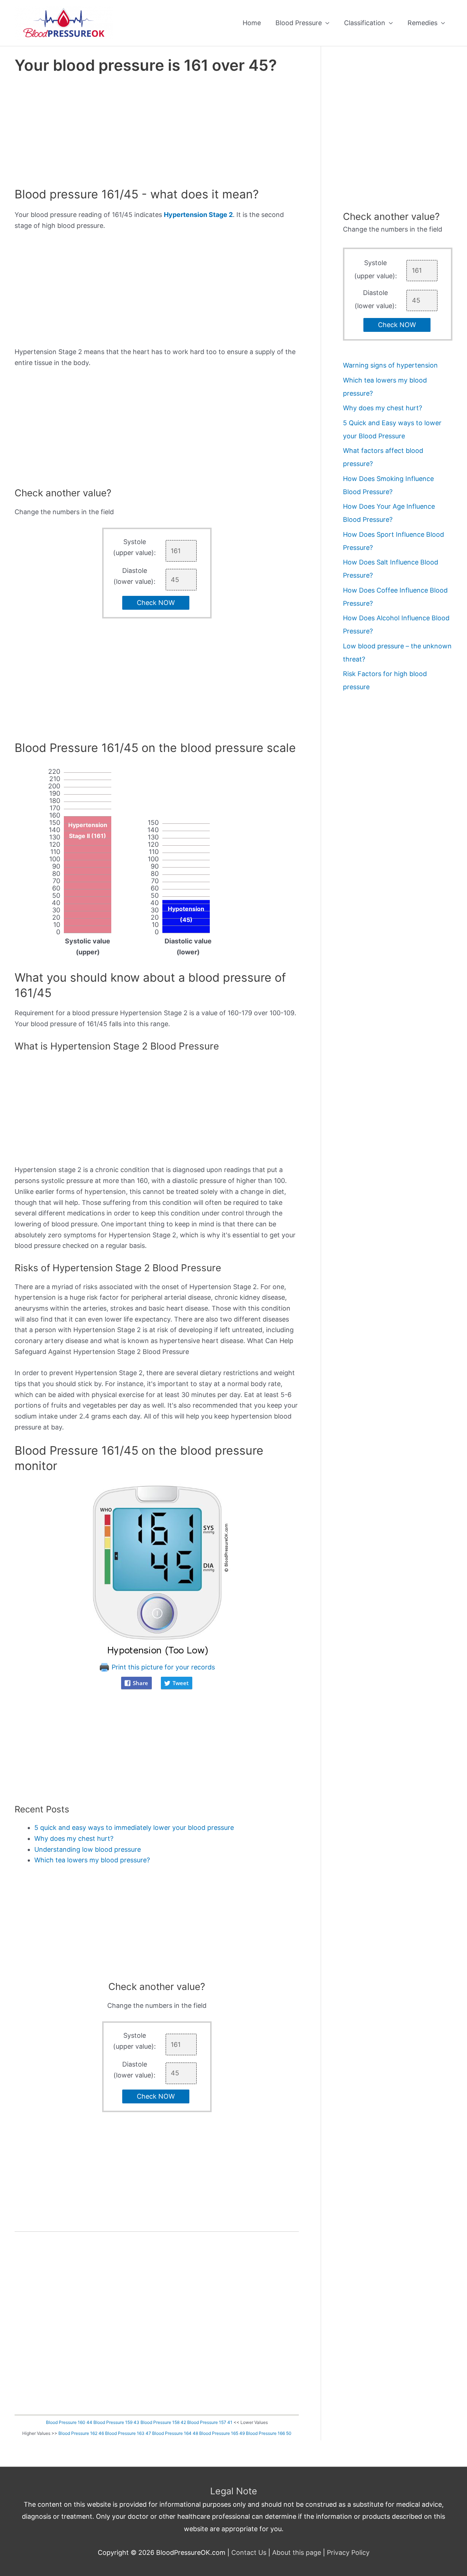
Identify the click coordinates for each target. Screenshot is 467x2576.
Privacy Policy (348, 2552)
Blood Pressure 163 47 (128, 2433)
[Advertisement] (157, 133)
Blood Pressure (299, 23)
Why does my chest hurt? (74, 1838)
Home (252, 23)
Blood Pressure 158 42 (163, 2422)
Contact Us (249, 2552)
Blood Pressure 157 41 (210, 2422)
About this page (297, 2552)
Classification (365, 23)
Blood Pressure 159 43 (116, 2422)
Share (140, 1683)
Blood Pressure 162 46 (81, 2433)
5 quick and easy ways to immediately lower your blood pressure (134, 1828)
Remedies (422, 23)
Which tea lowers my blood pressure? (92, 1860)
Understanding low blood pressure (88, 1849)
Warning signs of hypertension (390, 365)
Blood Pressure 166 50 (269, 2433)
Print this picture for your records (162, 1667)
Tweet (181, 1683)
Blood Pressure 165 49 (222, 2433)
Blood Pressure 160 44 (69, 2422)
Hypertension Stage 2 (198, 215)
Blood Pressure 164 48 (175, 2433)
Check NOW (156, 603)
